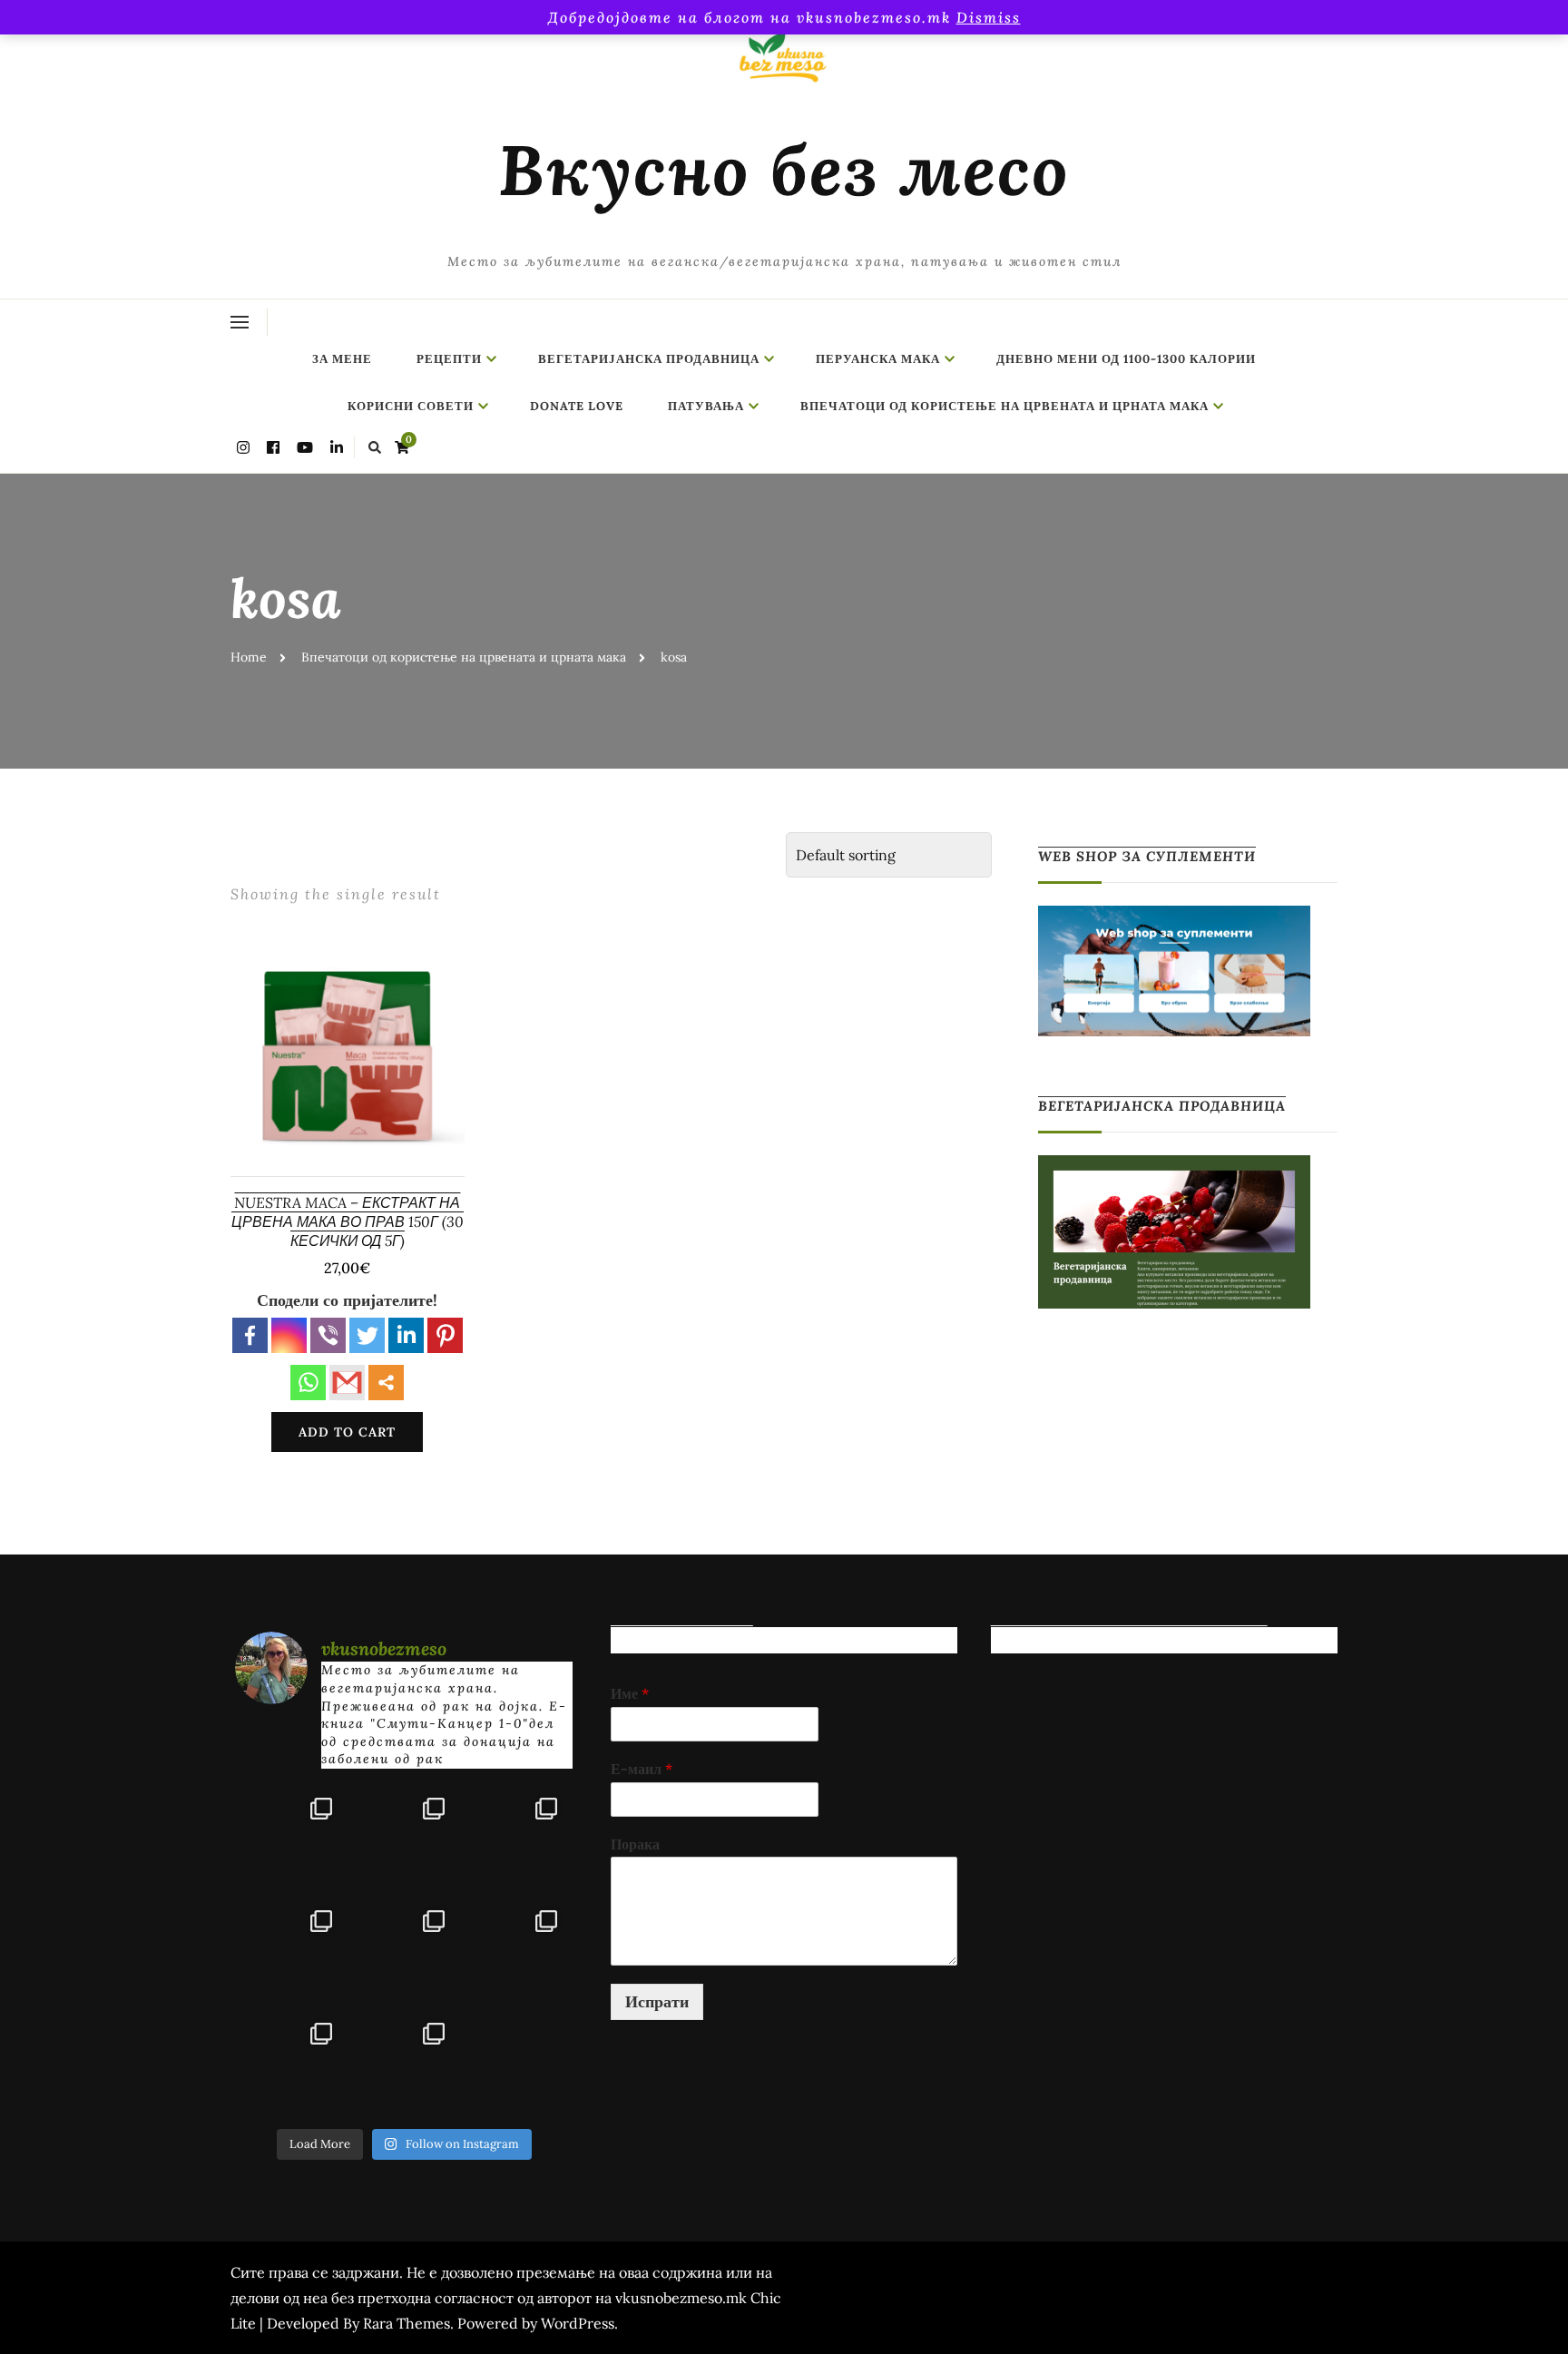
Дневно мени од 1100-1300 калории (1126, 359)
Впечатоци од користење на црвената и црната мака (1004, 406)
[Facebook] (250, 1335)
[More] (386, 1383)
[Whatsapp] (308, 1383)
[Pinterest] (445, 1335)
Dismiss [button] (989, 17)
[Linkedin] (406, 1335)
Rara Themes (407, 2323)
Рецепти (449, 359)
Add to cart (347, 1432)
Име (630, 1693)
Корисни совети (411, 406)
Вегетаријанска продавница (649, 359)
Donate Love (577, 406)
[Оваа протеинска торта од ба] (516, 1839)
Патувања (706, 406)
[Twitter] (367, 1335)
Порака (635, 1844)
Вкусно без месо (784, 170)
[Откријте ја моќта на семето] (404, 1951)
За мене (342, 359)
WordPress (578, 2323)
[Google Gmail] (347, 1383)
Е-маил (642, 1769)
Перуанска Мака (878, 359)
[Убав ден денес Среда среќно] (291, 1951)
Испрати (657, 2001)
